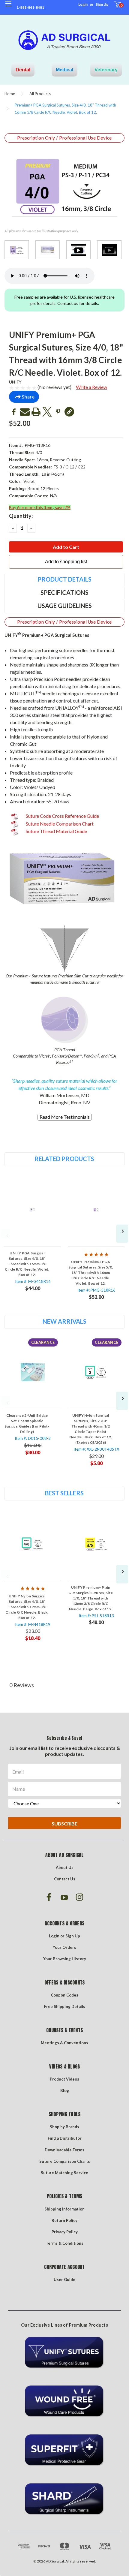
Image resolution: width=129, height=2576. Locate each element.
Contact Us (65, 1879)
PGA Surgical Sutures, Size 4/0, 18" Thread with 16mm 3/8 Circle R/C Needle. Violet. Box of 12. (27, 1264)
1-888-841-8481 (30, 7)
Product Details (64, 579)
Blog (65, 2090)
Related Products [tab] (64, 1159)
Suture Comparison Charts (65, 2161)
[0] (114, 8)
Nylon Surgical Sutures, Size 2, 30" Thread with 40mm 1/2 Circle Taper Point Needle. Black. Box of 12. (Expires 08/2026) (91, 1429)
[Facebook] (14, 412)
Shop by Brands (64, 2127)
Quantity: (21, 516)
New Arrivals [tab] (64, 1321)
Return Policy (64, 2220)
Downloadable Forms (64, 2150)
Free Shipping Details (65, 2006)
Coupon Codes (64, 1995)
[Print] (36, 412)
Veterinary (106, 70)
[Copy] (69, 412)
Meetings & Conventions (64, 2043)
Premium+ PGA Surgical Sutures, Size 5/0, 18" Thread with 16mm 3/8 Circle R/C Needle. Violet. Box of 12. (91, 1273)
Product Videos (64, 2079)
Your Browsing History (65, 1959)
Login (83, 4)
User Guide (64, 2280)
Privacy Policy (65, 2232)
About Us (65, 1867)
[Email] (25, 412)
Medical (64, 70)
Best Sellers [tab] (64, 1493)
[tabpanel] (33, 1235)
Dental (23, 70)
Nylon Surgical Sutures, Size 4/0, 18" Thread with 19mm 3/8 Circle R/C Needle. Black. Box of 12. (27, 1607)
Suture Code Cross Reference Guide (62, 816)
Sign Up (102, 4)
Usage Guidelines (65, 606)
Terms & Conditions (64, 2243)
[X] (47, 412)
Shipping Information (64, 2209)
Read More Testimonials (65, 1117)
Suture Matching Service (64, 2173)
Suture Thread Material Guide (56, 831)
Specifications (64, 592)
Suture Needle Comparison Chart (59, 824)
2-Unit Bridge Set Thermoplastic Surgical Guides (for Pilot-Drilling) (27, 1423)
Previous (5, 1234)
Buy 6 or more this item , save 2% (40, 507)
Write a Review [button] (91, 387)
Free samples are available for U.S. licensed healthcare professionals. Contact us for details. (64, 300)
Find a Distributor (65, 2138)
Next (122, 1234)
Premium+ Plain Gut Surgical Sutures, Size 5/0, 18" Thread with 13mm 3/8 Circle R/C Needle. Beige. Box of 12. (91, 1598)
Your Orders (64, 1947)
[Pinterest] (58, 412)
